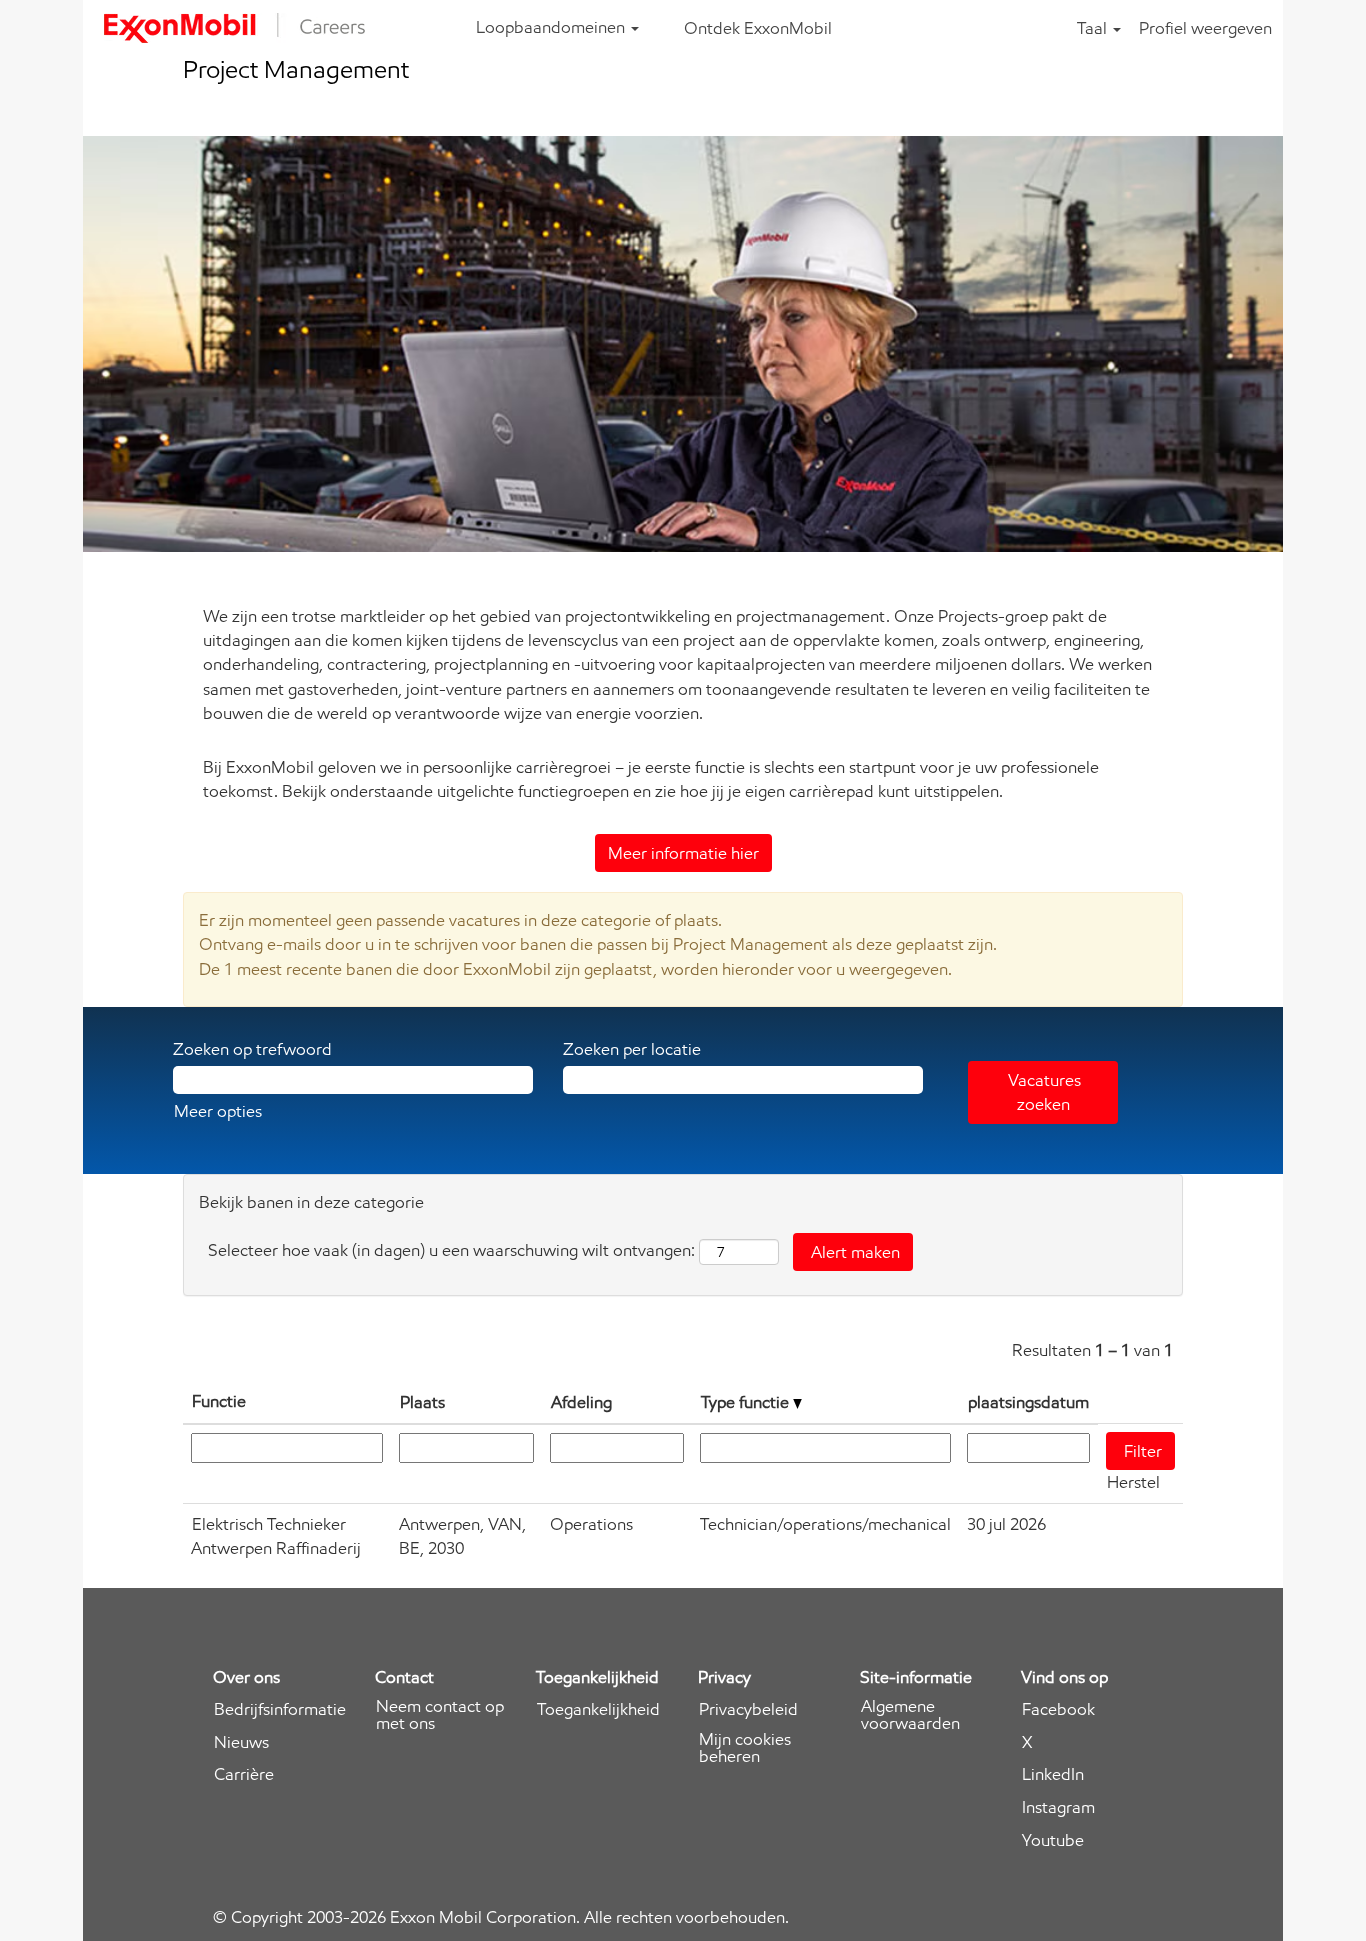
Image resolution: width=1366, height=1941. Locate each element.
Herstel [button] (1133, 1482)
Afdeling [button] (581, 1402)
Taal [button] (1094, 28)
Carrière (244, 1774)
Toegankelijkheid (598, 1709)
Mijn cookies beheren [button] (745, 1748)
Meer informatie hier (683, 853)
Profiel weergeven (1205, 28)
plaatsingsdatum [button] (1028, 1402)
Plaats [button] (422, 1402)
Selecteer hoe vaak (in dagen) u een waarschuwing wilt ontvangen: (451, 1250)
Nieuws (241, 1742)
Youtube (1053, 1840)
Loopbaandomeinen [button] (552, 27)
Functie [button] (219, 1401)
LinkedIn (1053, 1774)
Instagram (1058, 1807)
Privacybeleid (748, 1709)
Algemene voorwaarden (910, 1715)
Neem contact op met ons (440, 1715)
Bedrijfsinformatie (280, 1709)
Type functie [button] (747, 1402)
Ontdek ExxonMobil (758, 28)
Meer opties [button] (218, 1111)
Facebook (1058, 1709)
